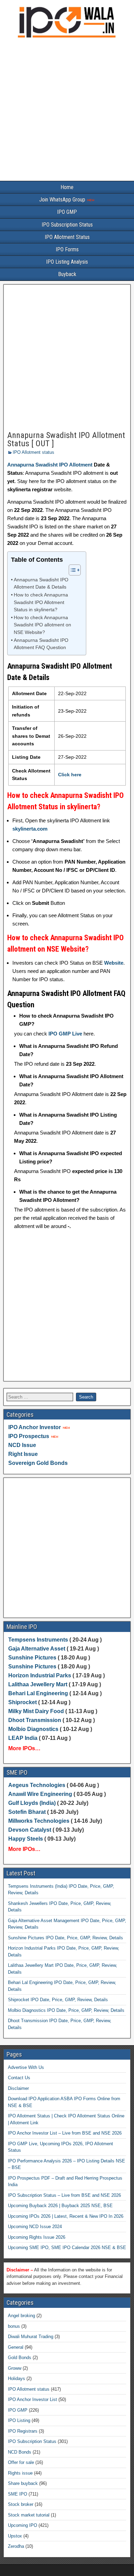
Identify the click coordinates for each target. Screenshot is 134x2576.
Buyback (67, 274)
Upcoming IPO (23, 2525)
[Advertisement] (67, 111)
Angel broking (21, 2316)
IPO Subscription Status (67, 225)
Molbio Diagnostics (33, 1729)
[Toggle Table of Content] (71, 570)
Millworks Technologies (39, 1821)
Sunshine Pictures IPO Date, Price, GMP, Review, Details (65, 1938)
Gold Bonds (20, 2358)
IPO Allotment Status (67, 237)
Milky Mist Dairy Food (36, 1711)
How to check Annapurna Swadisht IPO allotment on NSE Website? (42, 625)
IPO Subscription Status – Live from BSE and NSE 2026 (64, 2195)
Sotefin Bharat (27, 1812)
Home (67, 187)
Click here (70, 775)
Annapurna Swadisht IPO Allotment (50, 465)
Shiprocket (23, 1702)
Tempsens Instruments (38, 1640)
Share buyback (23, 2483)
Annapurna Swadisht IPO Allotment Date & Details (41, 584)
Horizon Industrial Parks (40, 1675)
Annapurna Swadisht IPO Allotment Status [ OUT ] (66, 439)
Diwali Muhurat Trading (31, 2337)
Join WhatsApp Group (63, 200)
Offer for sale (21, 2462)
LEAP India (23, 1738)
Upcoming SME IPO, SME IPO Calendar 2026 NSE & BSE (67, 2248)
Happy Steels (26, 1839)
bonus (14, 2326)
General (16, 2347)
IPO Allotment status (33, 452)
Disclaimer (18, 2088)
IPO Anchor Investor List (32, 2399)
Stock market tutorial (29, 2515)
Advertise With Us (26, 2067)
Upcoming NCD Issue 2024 (35, 2227)
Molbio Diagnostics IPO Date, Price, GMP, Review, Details (66, 2010)
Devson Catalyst (30, 1830)
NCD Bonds (20, 2452)
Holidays (16, 2378)
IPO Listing (19, 2420)
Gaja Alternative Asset (37, 1649)
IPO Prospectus (29, 1436)
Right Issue (23, 1454)
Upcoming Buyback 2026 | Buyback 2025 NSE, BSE (60, 2206)
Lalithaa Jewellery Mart (38, 1684)
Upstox (15, 2536)
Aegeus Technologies (37, 1785)
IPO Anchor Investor (35, 1427)
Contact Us (19, 2078)
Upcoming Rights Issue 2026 (37, 2237)
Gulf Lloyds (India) (33, 1803)
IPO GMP (67, 212)
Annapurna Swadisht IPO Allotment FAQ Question (41, 644)
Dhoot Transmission (35, 1720)
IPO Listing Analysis (67, 262)
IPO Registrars (23, 2431)
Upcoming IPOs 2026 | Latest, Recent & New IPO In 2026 (66, 2216)
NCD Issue (22, 1445)
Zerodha (16, 2546)
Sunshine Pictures (32, 1658)
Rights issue (20, 2473)
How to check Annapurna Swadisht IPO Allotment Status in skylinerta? (41, 602)
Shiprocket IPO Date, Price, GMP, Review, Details (58, 2000)
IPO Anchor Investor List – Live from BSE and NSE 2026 (65, 2133)
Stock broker (21, 2504)
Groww (15, 2368)
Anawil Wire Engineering (40, 1794)
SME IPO (18, 2494)
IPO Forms (67, 249)
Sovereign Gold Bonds (38, 1463)
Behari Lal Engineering (38, 1693)
